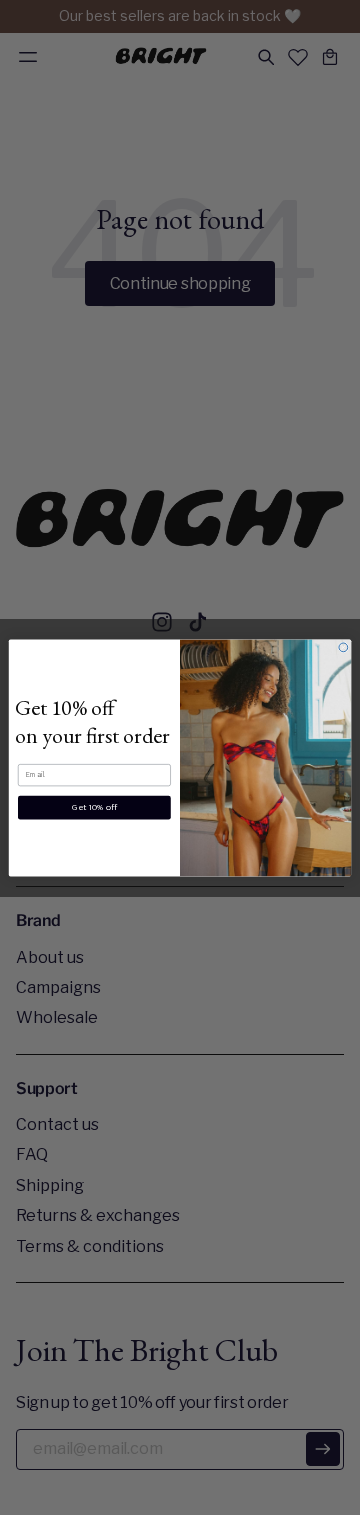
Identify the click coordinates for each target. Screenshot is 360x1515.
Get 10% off (94, 807)
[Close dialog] (343, 646)
